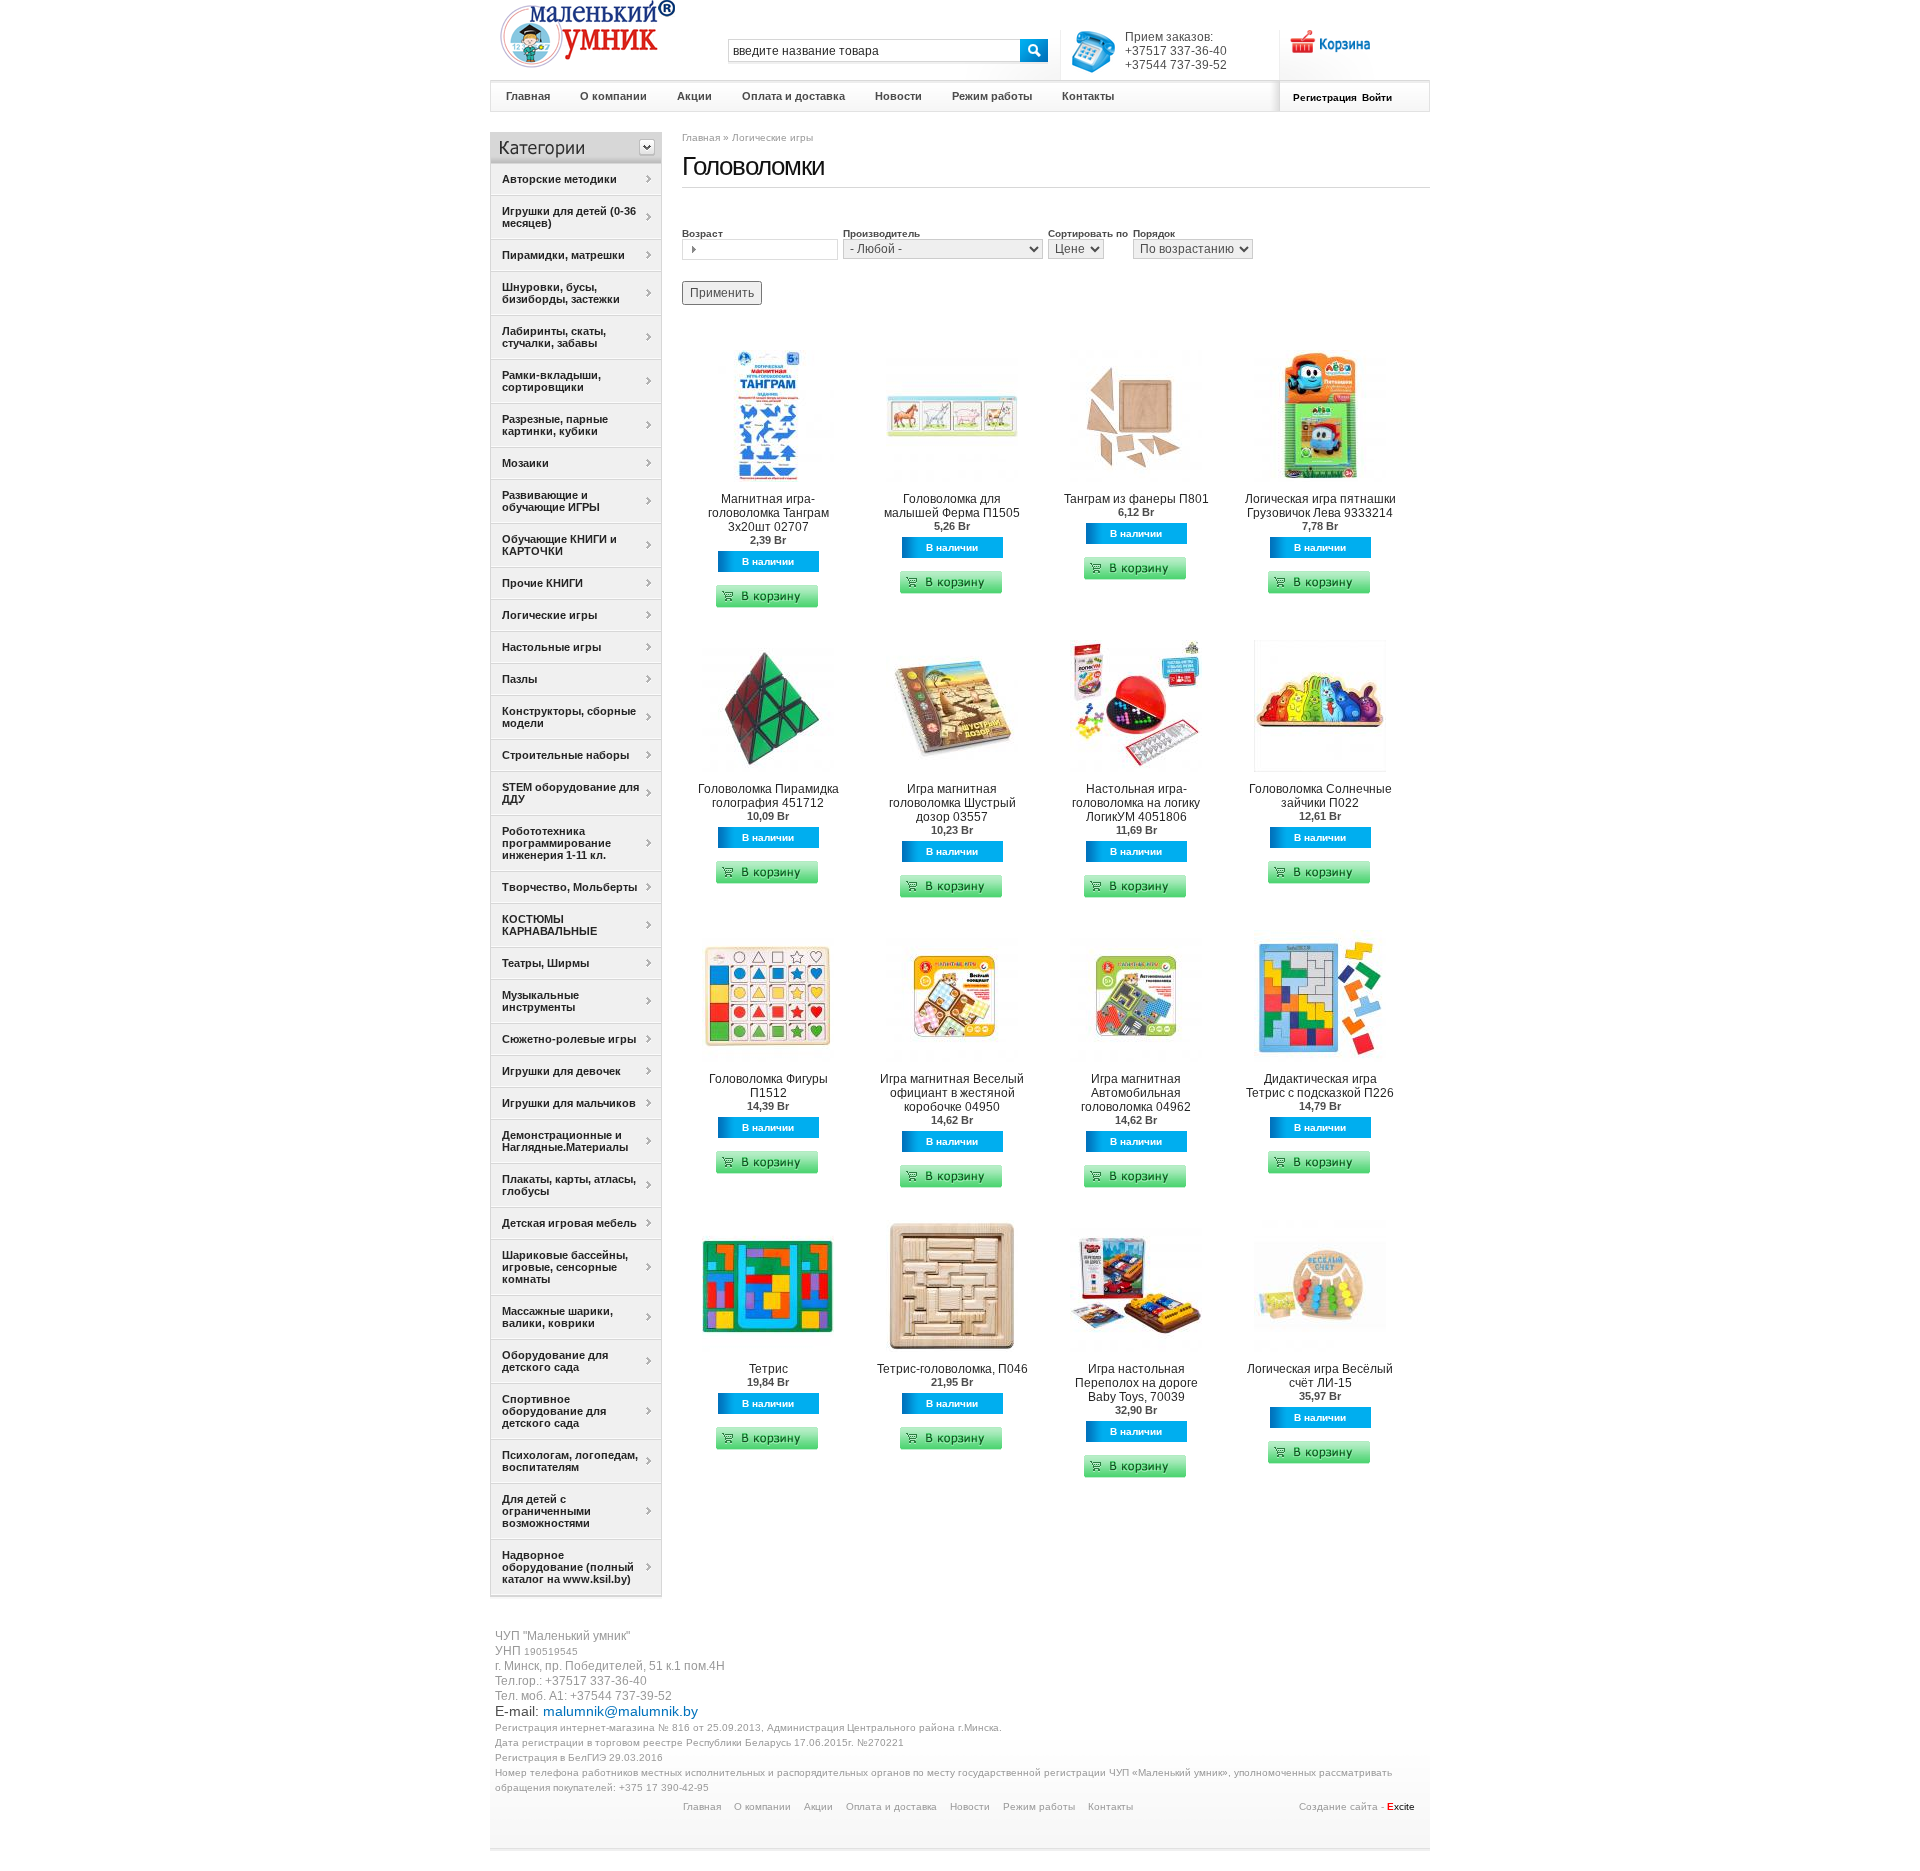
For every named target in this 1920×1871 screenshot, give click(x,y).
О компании (762, 1806)
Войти (1377, 97)
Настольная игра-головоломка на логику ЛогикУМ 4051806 (1136, 803)
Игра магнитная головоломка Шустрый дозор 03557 (952, 803)
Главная (701, 137)
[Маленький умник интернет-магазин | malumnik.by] (587, 34)
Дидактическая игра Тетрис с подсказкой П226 (1320, 1086)
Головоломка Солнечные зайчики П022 (1320, 796)
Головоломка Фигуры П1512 (768, 1086)
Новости (970, 1806)
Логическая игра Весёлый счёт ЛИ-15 (1320, 1376)
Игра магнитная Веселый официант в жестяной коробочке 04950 (952, 1093)
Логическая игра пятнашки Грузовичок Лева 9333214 (1320, 506)
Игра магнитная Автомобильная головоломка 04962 (1136, 1093)
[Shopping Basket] (1330, 42)
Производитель (881, 233)
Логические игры (772, 137)
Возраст (702, 233)
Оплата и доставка (891, 1806)
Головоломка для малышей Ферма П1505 (952, 506)
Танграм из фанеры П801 (1136, 499)
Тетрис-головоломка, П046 (952, 1369)
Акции (818, 1806)
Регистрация (1325, 97)
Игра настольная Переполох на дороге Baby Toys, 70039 (1136, 1383)
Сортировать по (1088, 233)
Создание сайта (1338, 1806)
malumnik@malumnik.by (620, 1711)
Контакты (1110, 1806)
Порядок (1154, 233)
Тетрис (768, 1369)
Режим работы (1039, 1806)
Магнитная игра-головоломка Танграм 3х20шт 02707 (768, 513)
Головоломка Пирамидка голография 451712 (768, 796)
